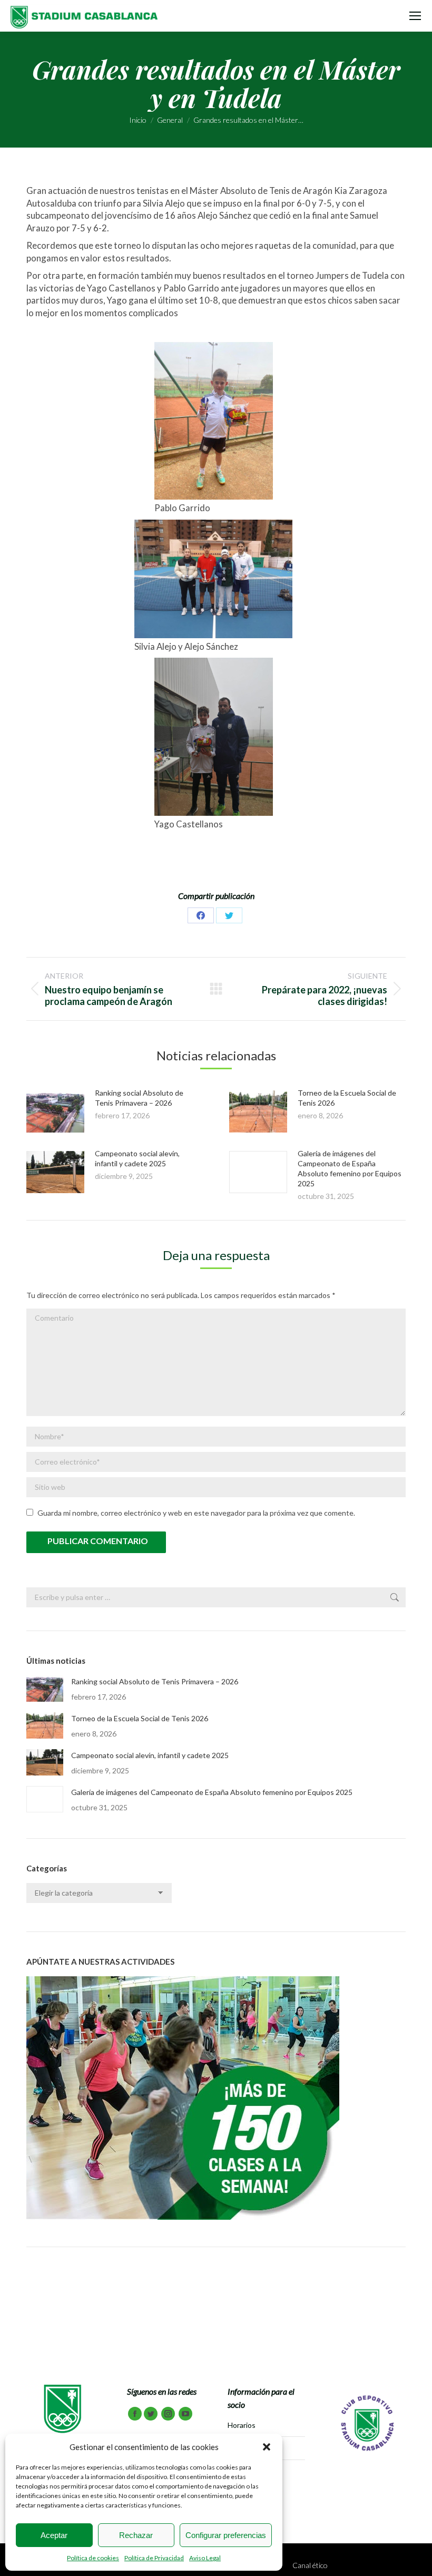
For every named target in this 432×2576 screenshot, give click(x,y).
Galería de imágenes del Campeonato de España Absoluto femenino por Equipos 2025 (212, 1792)
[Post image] (55, 1111)
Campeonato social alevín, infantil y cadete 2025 (150, 1755)
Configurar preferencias (226, 2535)
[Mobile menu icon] (415, 16)
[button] (267, 2447)
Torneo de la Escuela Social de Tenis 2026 (140, 1718)
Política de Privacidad (154, 2558)
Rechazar (136, 2535)
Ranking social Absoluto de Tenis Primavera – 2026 (155, 1681)
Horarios (242, 2425)
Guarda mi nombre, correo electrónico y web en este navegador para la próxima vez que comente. (196, 1513)
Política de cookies (93, 2558)
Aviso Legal (205, 2558)
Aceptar (54, 2535)
